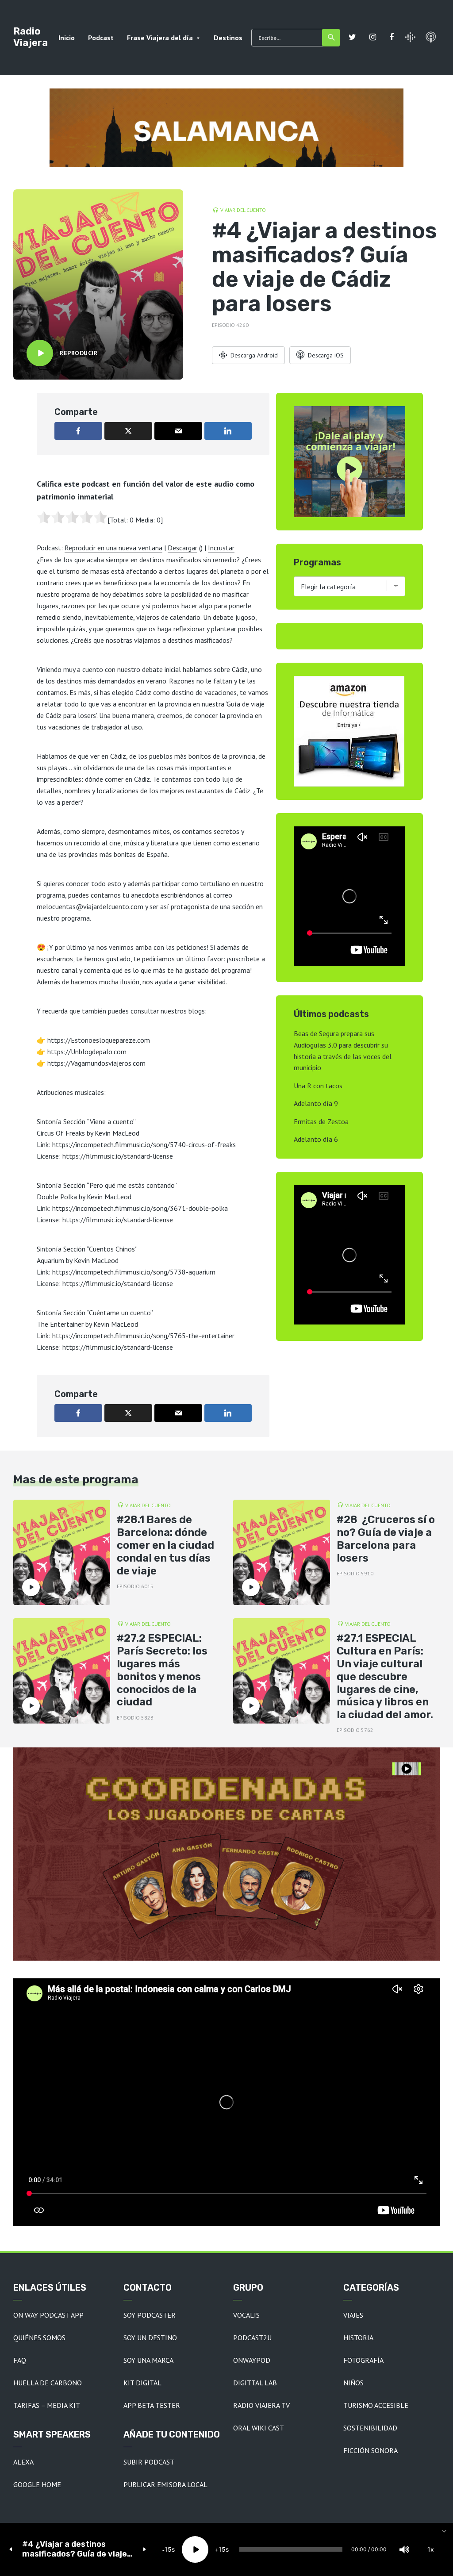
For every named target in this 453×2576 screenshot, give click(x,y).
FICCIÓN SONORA (370, 2450)
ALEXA (23, 2462)
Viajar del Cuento (243, 210)
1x (431, 2549)
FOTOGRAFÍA (363, 2360)
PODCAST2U (252, 2338)
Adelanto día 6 (316, 1139)
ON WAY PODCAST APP (48, 2315)
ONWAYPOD (252, 2360)
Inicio (67, 38)
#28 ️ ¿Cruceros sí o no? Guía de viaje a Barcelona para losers (386, 1539)
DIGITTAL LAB (255, 2383)
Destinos (228, 38)
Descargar (182, 548)
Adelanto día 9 (316, 1103)
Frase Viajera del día (160, 38)
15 (168, 2549)
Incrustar (221, 548)
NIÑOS (353, 2383)
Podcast (101, 38)
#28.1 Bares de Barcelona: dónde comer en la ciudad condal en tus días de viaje (165, 1545)
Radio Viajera (31, 37)
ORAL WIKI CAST (259, 2428)
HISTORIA (358, 2338)
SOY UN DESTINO (150, 2338)
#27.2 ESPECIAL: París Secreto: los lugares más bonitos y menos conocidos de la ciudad (162, 1670)
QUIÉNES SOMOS (39, 2338)
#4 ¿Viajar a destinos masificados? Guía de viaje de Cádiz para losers (75, 2549)
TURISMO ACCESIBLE (376, 2405)
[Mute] (404, 2549)
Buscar (331, 38)
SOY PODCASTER (150, 2315)
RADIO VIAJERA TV (261, 2405)
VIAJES (353, 2315)
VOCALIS (246, 2315)
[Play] (195, 2549)
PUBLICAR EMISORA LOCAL (165, 2484)
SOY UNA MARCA (148, 2360)
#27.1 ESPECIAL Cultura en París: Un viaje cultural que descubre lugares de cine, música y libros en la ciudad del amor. (385, 1676)
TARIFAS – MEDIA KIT (47, 2405)
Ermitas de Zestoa (321, 1121)
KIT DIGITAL (142, 2383)
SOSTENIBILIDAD (370, 2428)
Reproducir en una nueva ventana (113, 548)
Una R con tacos (318, 1086)
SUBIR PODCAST (149, 2462)
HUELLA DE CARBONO (48, 2383)
